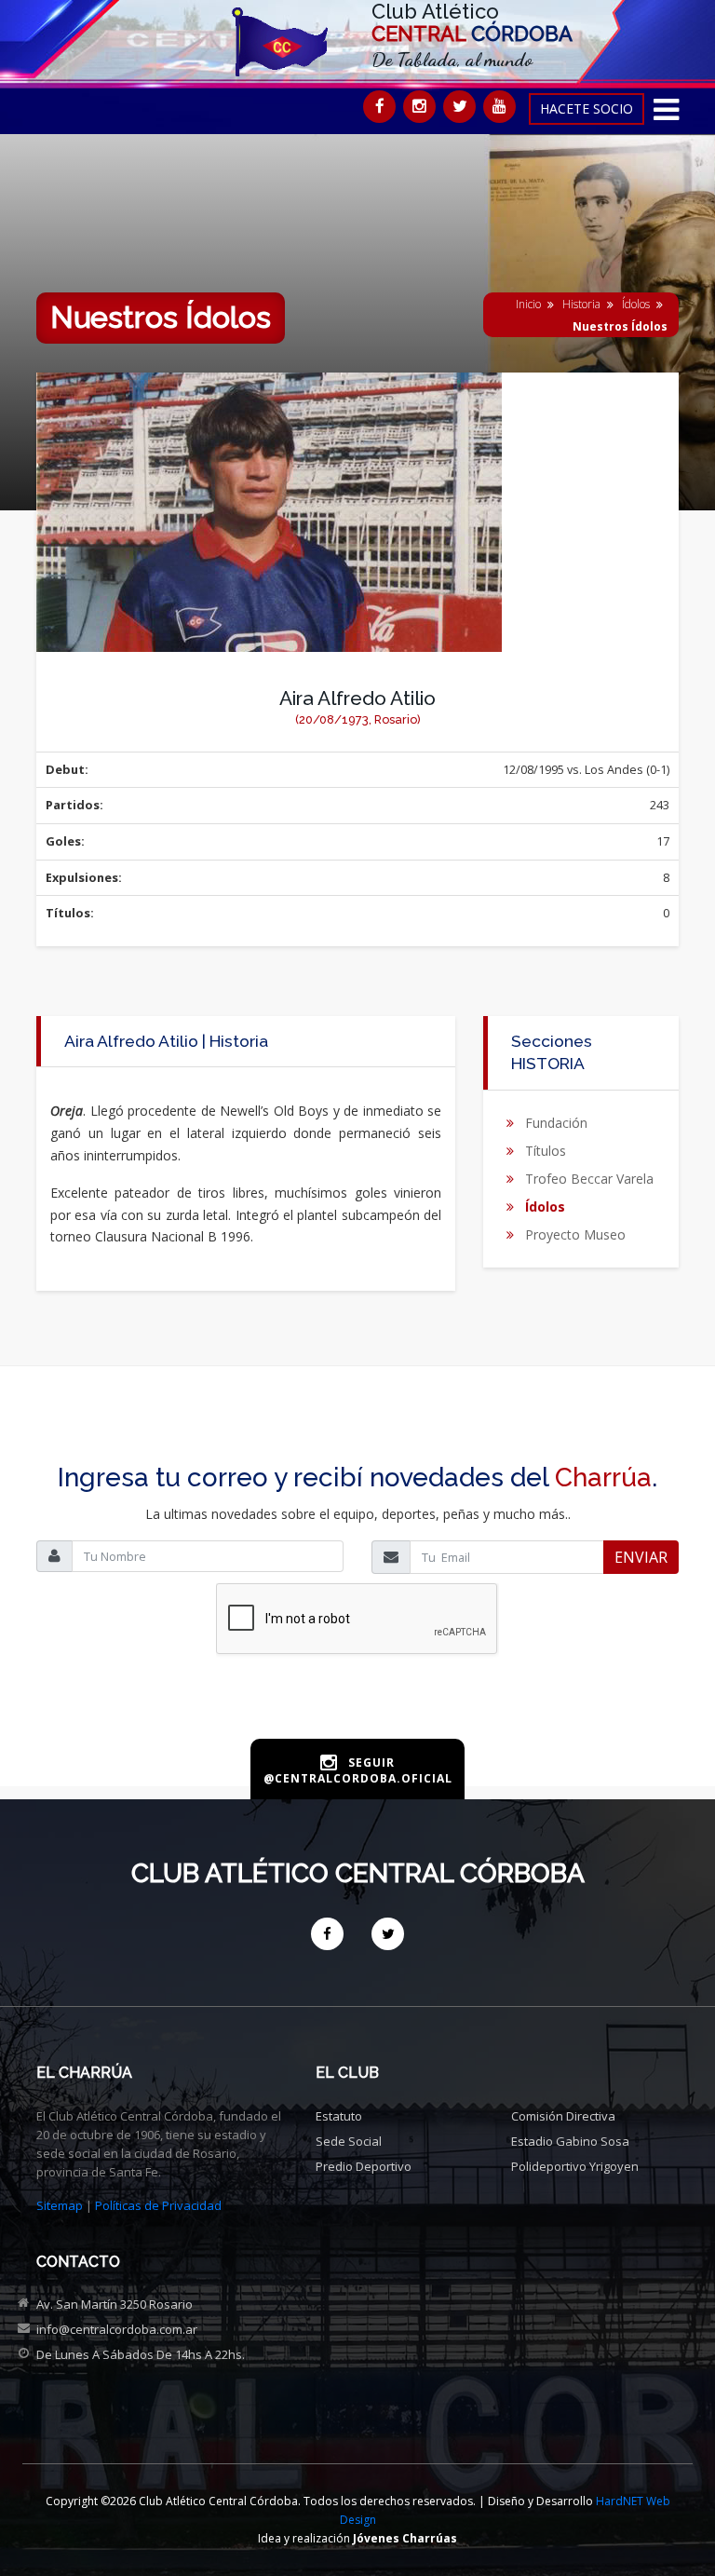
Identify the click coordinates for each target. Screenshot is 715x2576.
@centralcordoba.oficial (358, 1778)
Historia (581, 304)
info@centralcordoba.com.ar (117, 2329)
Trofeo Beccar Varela (589, 1179)
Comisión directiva (563, 2116)
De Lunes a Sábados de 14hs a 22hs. (141, 2354)
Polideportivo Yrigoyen (575, 2166)
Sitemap (60, 2205)
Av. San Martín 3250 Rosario (115, 2304)
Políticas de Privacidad (158, 2205)
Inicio (528, 304)
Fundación (556, 1123)
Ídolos (636, 304)
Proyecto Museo (575, 1234)
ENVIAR (641, 1557)
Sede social (349, 2141)
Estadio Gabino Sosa (570, 2141)
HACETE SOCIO (587, 108)
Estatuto (339, 2116)
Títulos (546, 1151)
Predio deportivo (364, 2166)
